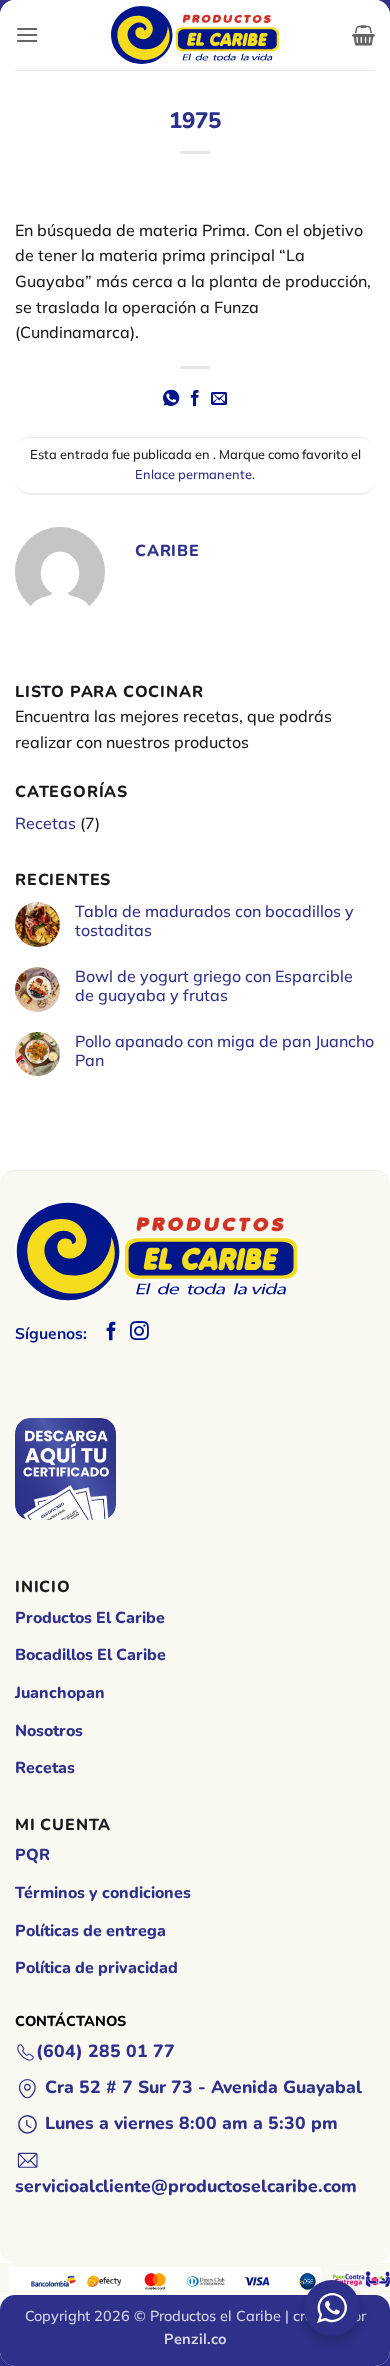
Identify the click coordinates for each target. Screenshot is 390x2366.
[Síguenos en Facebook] (111, 1332)
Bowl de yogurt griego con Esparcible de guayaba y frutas (214, 986)
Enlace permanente (193, 474)
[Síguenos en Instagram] (139, 1332)
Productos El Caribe (90, 1618)
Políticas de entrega (90, 1931)
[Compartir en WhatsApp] (170, 399)
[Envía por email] (219, 399)
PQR (32, 1855)
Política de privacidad (96, 1968)
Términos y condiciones (103, 1893)
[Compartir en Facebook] (195, 399)
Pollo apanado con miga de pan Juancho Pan (224, 1051)
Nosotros (49, 1731)
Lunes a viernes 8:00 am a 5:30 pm (191, 2123)
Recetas (45, 823)
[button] (27, 34)
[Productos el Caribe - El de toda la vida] (195, 35)
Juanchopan (60, 1693)
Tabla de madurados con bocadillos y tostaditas (214, 921)
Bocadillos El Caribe (90, 1655)
